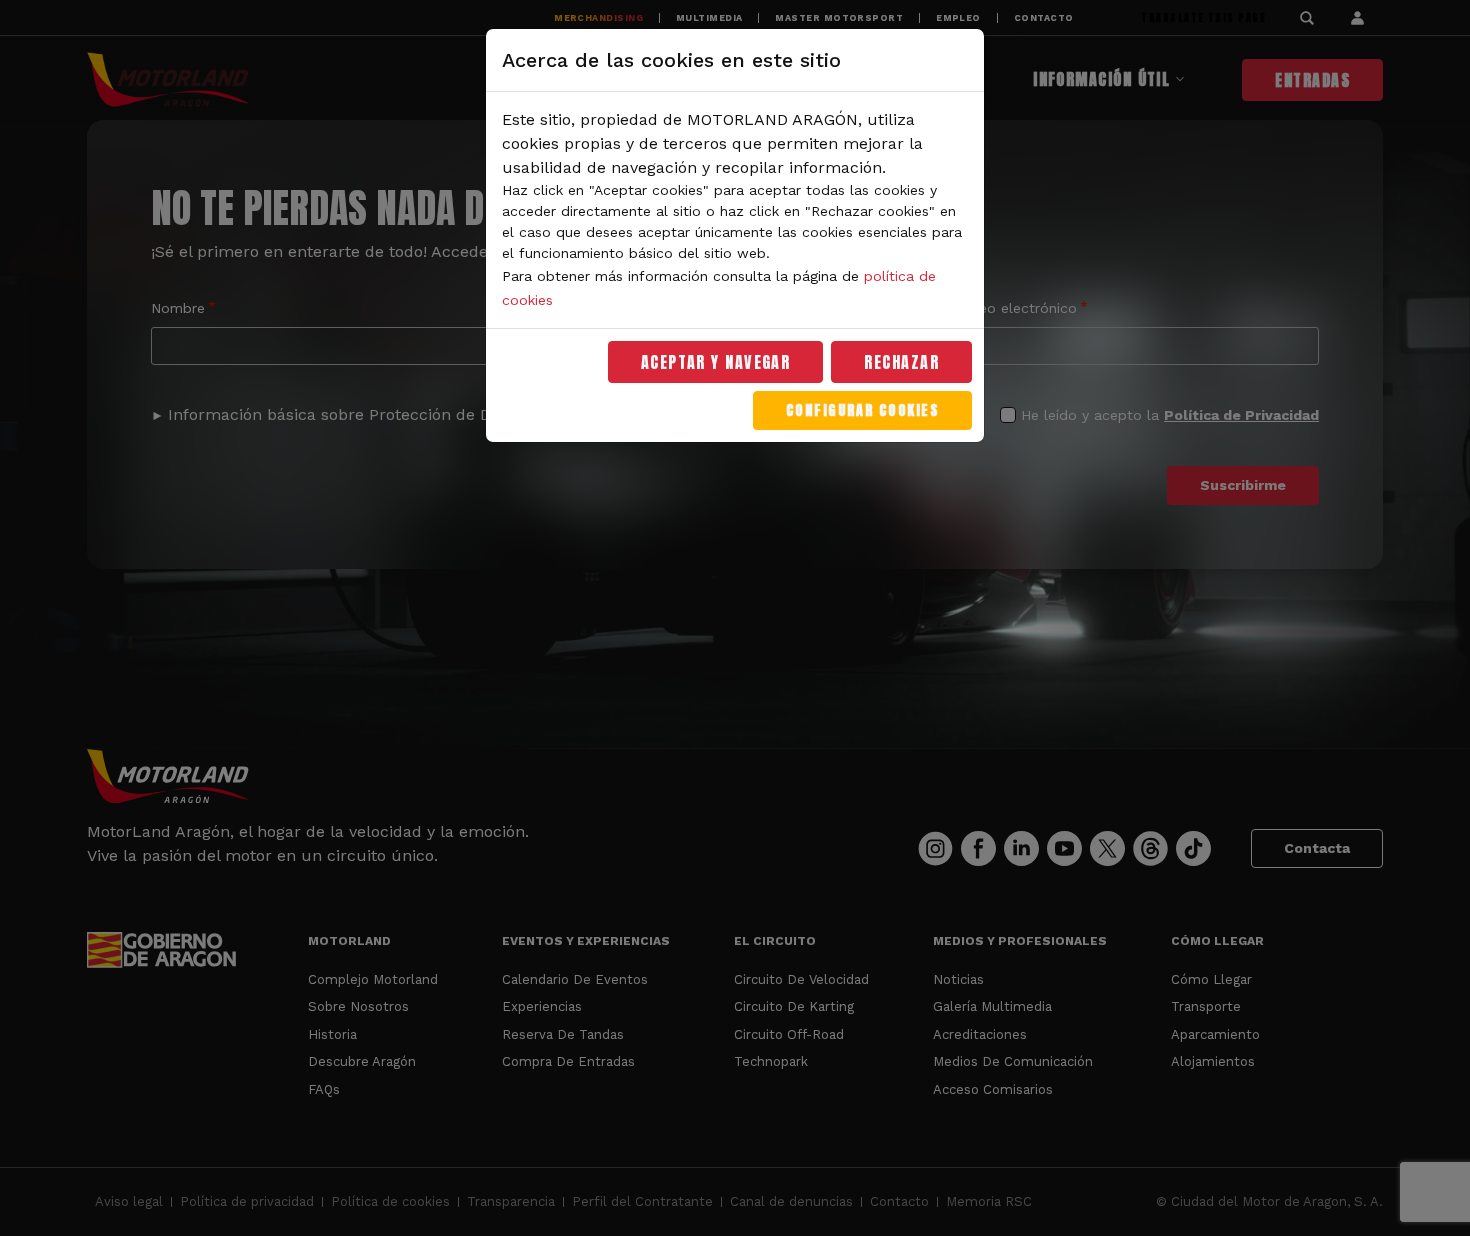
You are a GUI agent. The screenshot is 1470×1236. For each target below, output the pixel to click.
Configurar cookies (862, 410)
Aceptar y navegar (716, 362)
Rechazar (901, 362)
